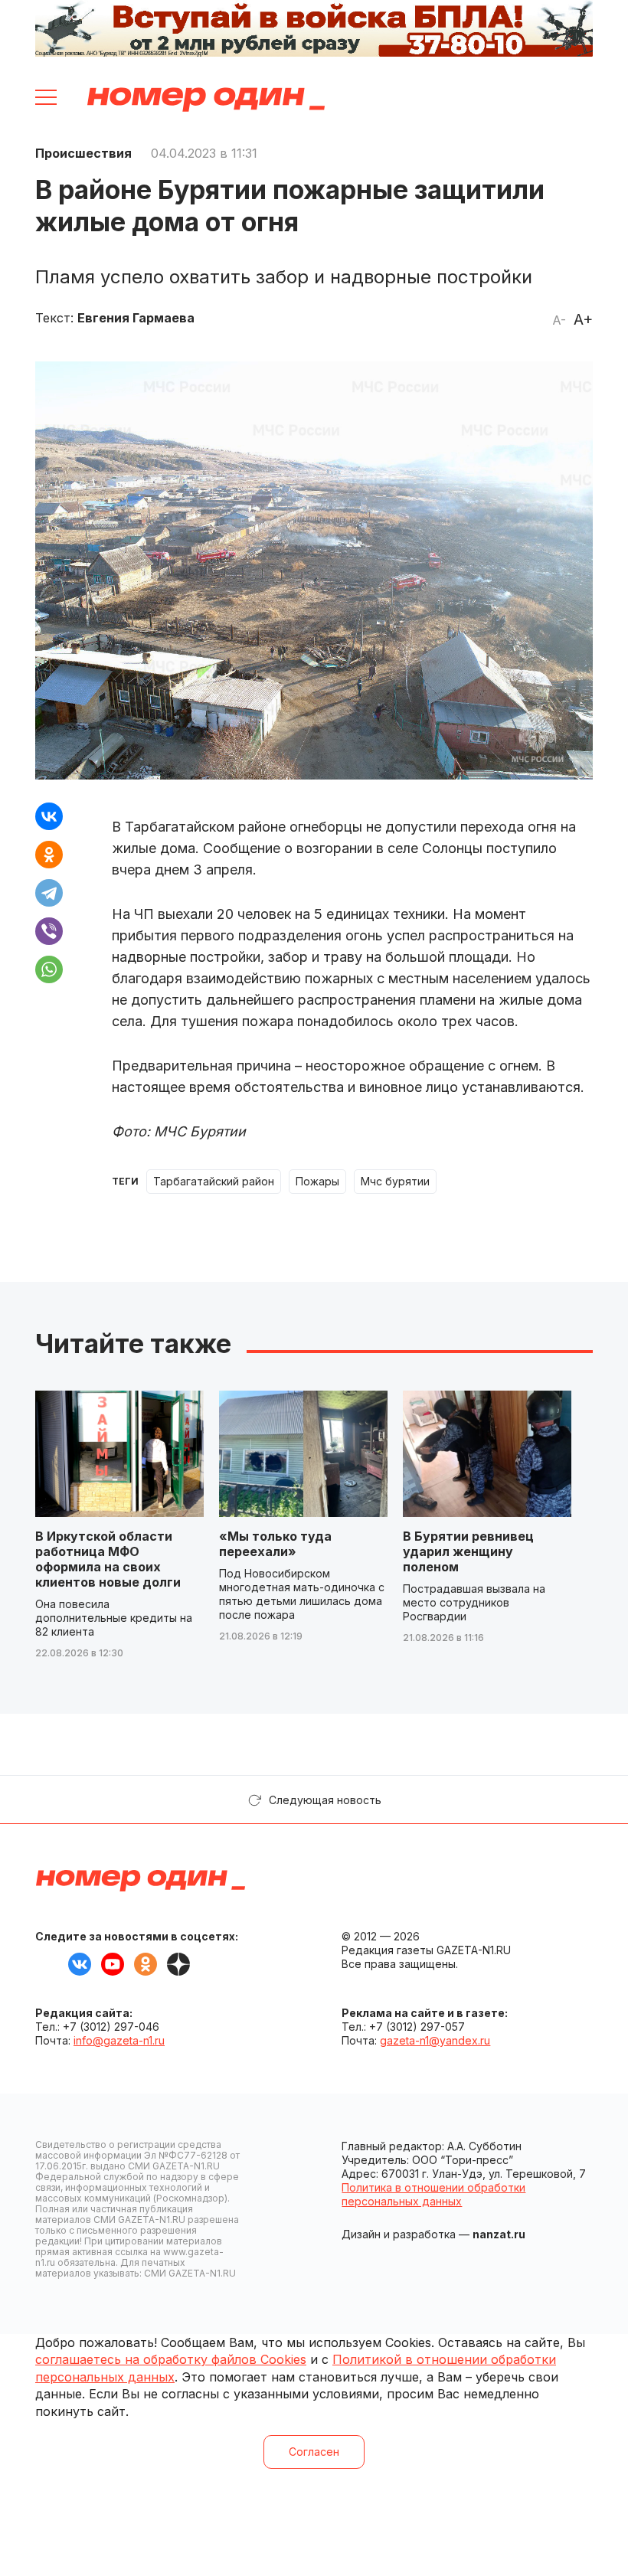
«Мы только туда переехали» (275, 1544)
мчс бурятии (395, 1181)
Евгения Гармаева (136, 318)
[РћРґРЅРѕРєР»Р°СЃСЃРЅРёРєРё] (49, 855)
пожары (317, 1181)
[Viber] (49, 931)
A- (559, 320)
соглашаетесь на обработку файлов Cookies (171, 2359)
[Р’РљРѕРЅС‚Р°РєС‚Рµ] (49, 816)
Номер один (206, 100)
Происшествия (83, 153)
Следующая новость (325, 1800)
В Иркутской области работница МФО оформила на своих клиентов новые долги (108, 1559)
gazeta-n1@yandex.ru (435, 2040)
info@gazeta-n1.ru (119, 2040)
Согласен (314, 2452)
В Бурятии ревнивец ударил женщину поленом (468, 1551)
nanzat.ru (499, 2234)
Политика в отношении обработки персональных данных (433, 2194)
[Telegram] (49, 893)
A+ (583, 319)
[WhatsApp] (49, 969)
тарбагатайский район (214, 1181)
